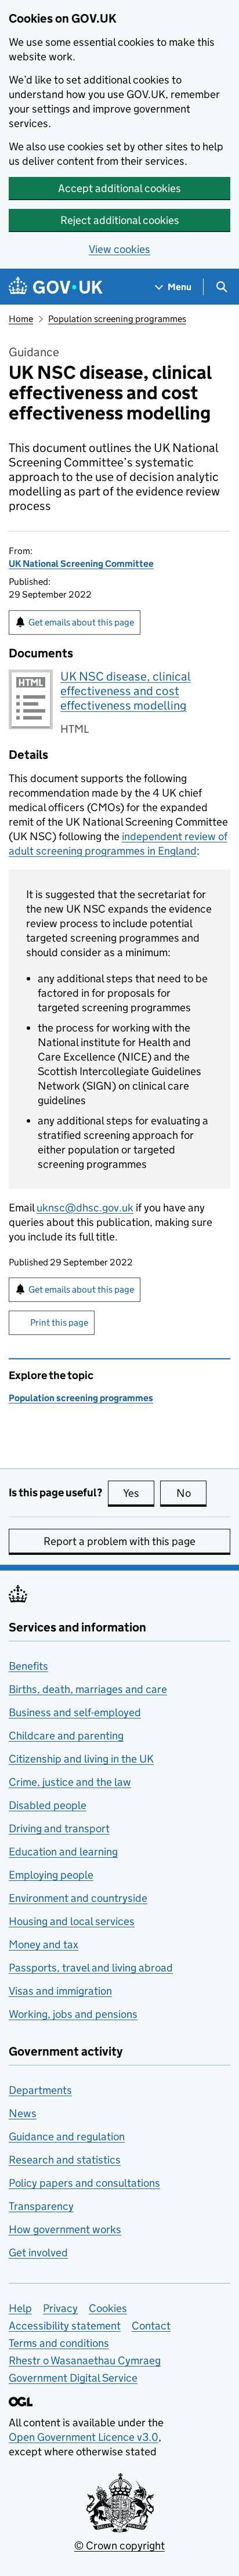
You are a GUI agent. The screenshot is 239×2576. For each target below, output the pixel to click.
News (23, 2113)
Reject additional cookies (120, 220)
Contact (151, 2326)
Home (21, 319)
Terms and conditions (59, 2343)
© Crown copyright (119, 2546)
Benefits (28, 1666)
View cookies (119, 249)
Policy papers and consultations (84, 2183)
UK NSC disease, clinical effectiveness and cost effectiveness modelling (126, 691)
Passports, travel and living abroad (91, 1968)
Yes (139, 1493)
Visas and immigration (60, 1991)
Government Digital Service (73, 2378)
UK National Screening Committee (81, 564)
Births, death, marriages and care (88, 1689)
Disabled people (48, 1805)
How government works (65, 2229)
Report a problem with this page (119, 1541)
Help (20, 2308)
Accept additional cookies (119, 188)
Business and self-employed (75, 1712)
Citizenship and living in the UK (81, 1759)
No (191, 1493)
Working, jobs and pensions (73, 2014)
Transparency (41, 2206)
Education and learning (63, 1852)
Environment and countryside (78, 1898)
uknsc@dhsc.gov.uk (85, 1208)
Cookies (108, 2308)
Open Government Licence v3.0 (84, 2437)
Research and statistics (65, 2160)
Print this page (59, 1323)
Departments (40, 2090)
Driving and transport (59, 1828)
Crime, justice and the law (70, 1782)
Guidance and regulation (67, 2137)
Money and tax (44, 1944)
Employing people (51, 1875)
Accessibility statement (65, 2326)
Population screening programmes (117, 319)
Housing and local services (72, 1921)
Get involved (38, 2253)
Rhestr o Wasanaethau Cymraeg (85, 2360)
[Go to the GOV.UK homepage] (56, 287)
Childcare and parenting (66, 1736)
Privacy (60, 2308)
